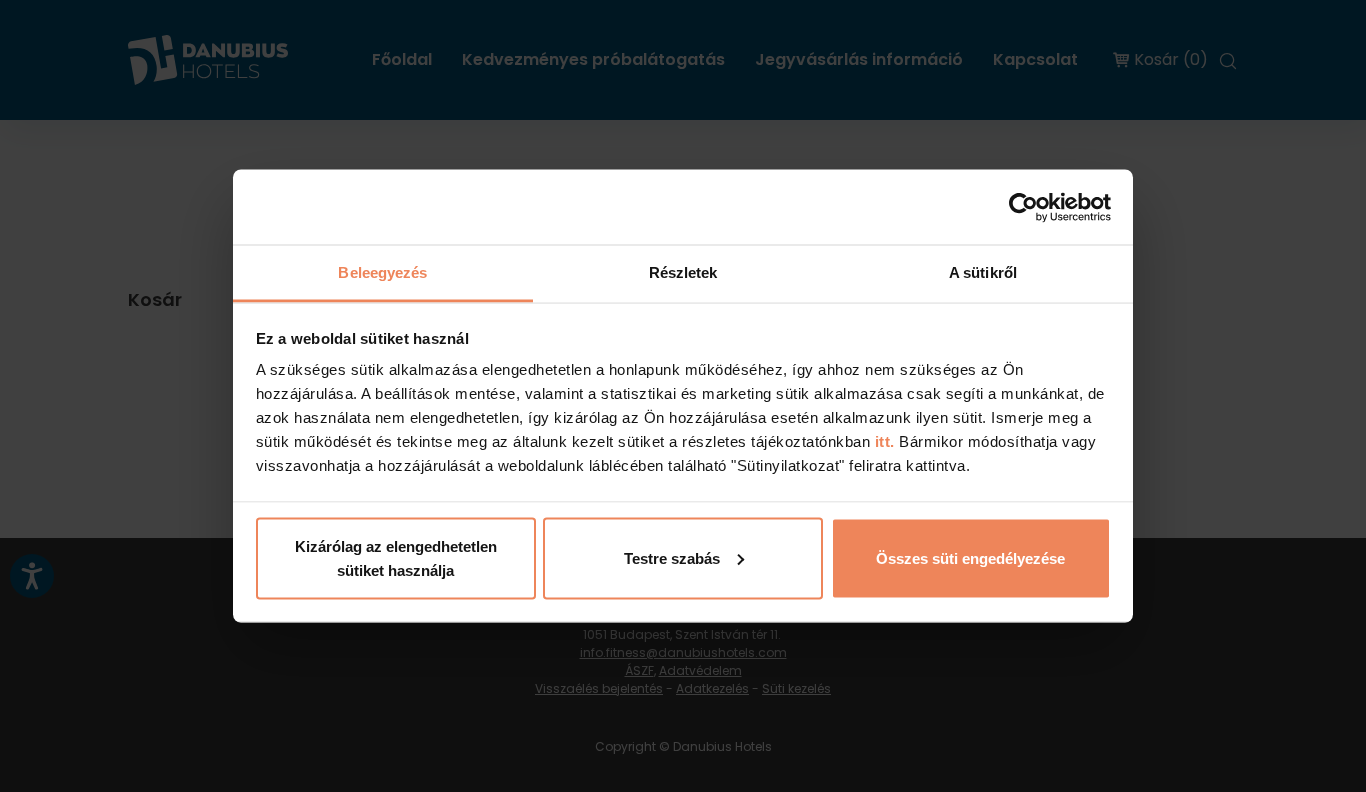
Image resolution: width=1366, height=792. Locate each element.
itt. (882, 441)
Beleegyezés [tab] (382, 272)
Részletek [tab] (683, 272)
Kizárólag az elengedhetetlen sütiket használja (396, 557)
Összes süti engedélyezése (970, 557)
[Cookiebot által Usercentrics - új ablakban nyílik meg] (1023, 207)
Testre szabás (672, 557)
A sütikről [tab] (983, 272)
